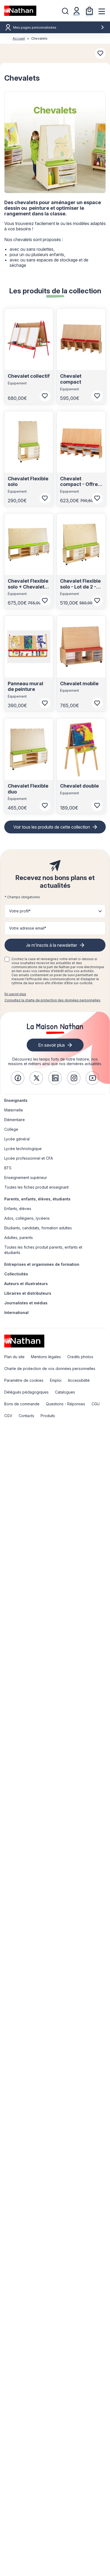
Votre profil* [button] (20, 911)
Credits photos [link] (80, 1357)
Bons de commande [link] (22, 1404)
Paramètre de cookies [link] (24, 1380)
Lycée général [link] (17, 1139)
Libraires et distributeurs (28, 1293)
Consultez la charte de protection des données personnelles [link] (52, 1000)
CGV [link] (8, 1416)
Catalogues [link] (65, 1392)
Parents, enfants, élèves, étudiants (37, 1199)
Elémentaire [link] (15, 1120)
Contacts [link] (26, 1416)
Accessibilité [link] (79, 1380)
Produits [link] (48, 1416)
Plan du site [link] (14, 1357)
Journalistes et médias (26, 1303)
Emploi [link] (56, 1380)
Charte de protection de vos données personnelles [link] (50, 1368)
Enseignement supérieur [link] (26, 1177)
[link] (18, 1078)
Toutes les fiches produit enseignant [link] (36, 1187)
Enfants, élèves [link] (18, 1209)
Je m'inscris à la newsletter (52, 945)
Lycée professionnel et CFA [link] (29, 1158)
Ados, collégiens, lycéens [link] (27, 1218)
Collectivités (16, 1274)
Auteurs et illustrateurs (26, 1284)
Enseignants (16, 1100)
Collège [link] (11, 1129)
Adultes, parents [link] (19, 1238)
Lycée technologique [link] (23, 1149)
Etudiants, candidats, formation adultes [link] (38, 1228)
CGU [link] (96, 1404)
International (16, 1313)
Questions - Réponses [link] (66, 1404)
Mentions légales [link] (46, 1357)
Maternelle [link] (14, 1110)
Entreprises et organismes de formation (42, 1264)
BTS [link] (8, 1168)
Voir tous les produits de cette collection (52, 827)
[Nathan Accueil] (20, 11)
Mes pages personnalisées (35, 27)
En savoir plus (15, 994)
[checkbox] (7, 959)
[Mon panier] (89, 11)
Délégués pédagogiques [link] (26, 1392)
